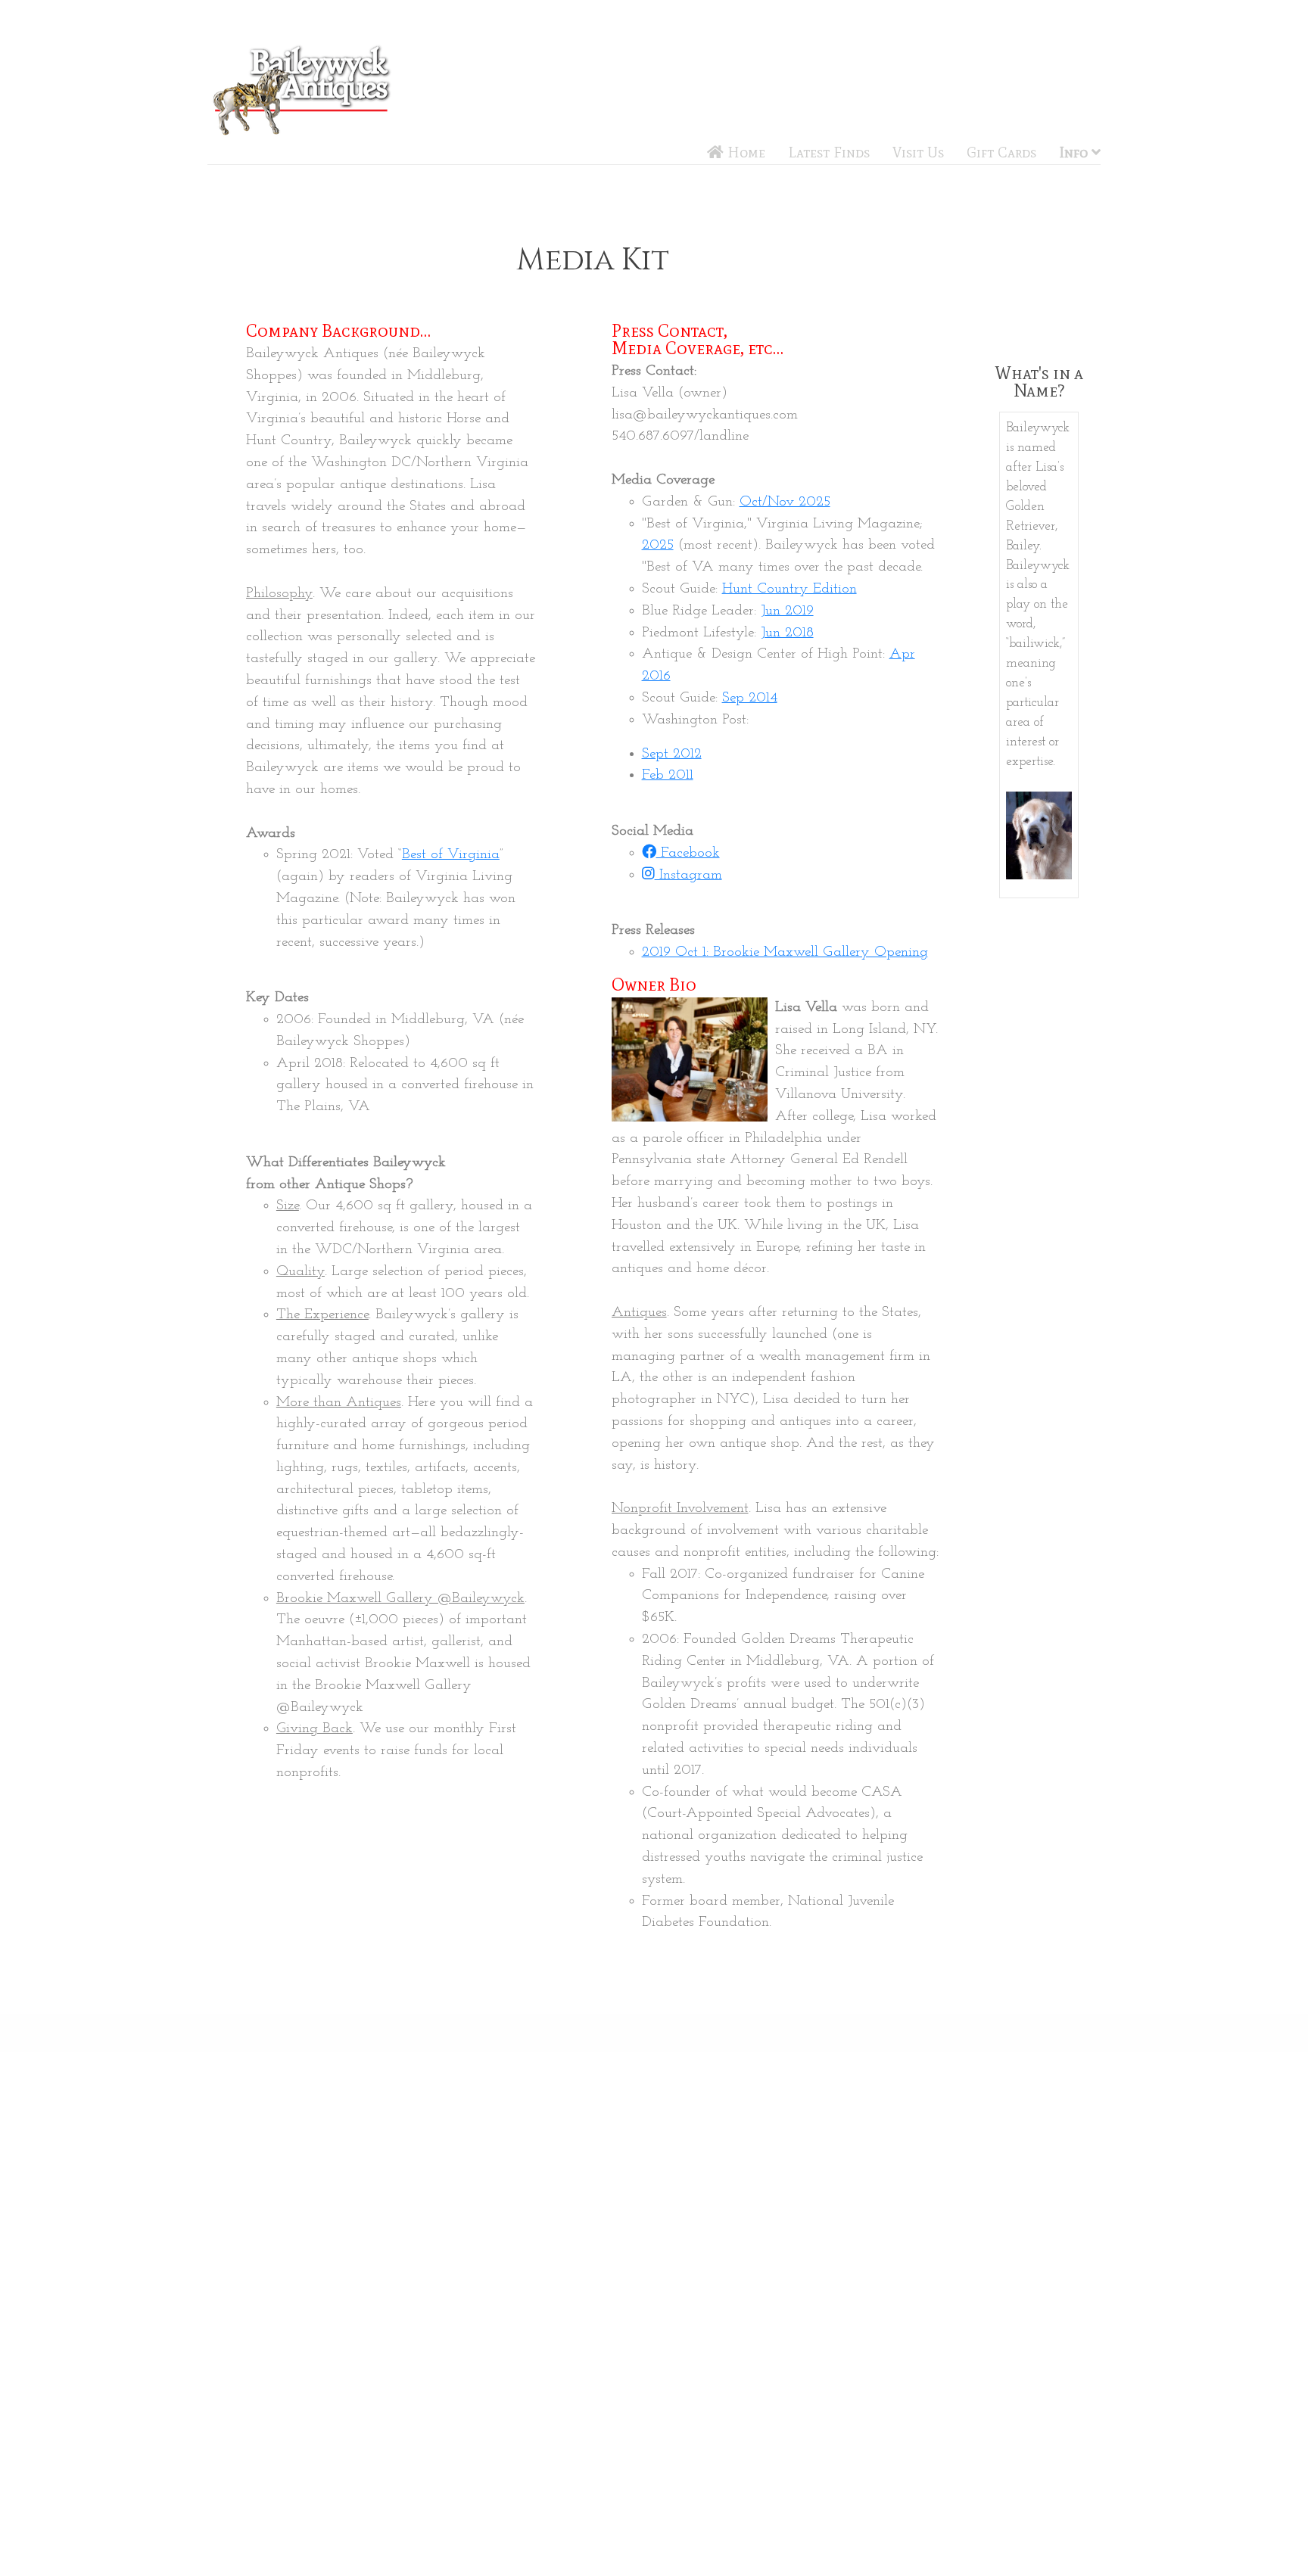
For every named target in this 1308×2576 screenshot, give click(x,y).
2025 (658, 545)
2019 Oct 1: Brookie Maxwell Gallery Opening (785, 952)
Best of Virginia (451, 855)
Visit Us (918, 152)
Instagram (688, 875)
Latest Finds (829, 152)
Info (1075, 152)
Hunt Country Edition (789, 589)
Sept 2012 (672, 754)
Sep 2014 (750, 698)
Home (744, 152)
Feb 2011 (668, 775)
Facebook (688, 853)
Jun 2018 (787, 633)
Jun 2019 (787, 611)
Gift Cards (1001, 152)
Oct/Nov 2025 (785, 502)
